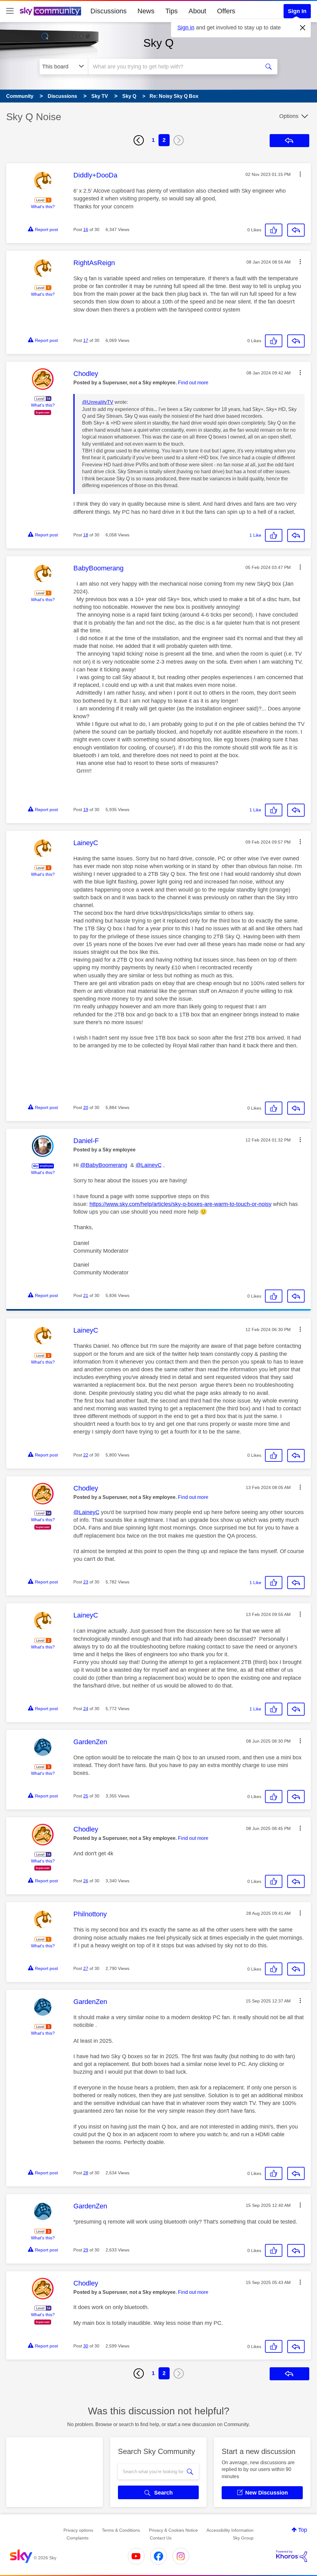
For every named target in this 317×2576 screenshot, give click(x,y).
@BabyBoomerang (104, 1165)
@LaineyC (149, 1165)
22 (86, 1455)
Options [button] (289, 116)
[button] (300, 174)
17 (86, 340)
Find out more (193, 383)
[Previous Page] (139, 140)
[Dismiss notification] (303, 28)
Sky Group (243, 2538)
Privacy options (78, 2530)
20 (86, 1107)
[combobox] (173, 67)
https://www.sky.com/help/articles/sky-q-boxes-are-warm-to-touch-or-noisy (180, 1204)
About (197, 11)
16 (86, 229)
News (146, 11)
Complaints (78, 2538)
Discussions (109, 11)
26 (86, 1881)
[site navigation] (10, 11)
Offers (226, 11)
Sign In (297, 11)
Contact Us (161, 2538)
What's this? (43, 207)
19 (86, 810)
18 (86, 535)
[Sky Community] (50, 11)
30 (86, 2346)
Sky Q (158, 43)
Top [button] (303, 2530)
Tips (172, 11)
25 (86, 1796)
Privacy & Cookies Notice (173, 2530)
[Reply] (296, 230)
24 (86, 1709)
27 (86, 1968)
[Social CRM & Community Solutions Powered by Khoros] (292, 2556)
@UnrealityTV (98, 402)
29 (86, 2250)
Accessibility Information (230, 2530)
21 (86, 1295)
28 (86, 2173)
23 (86, 1582)
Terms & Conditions (121, 2530)
